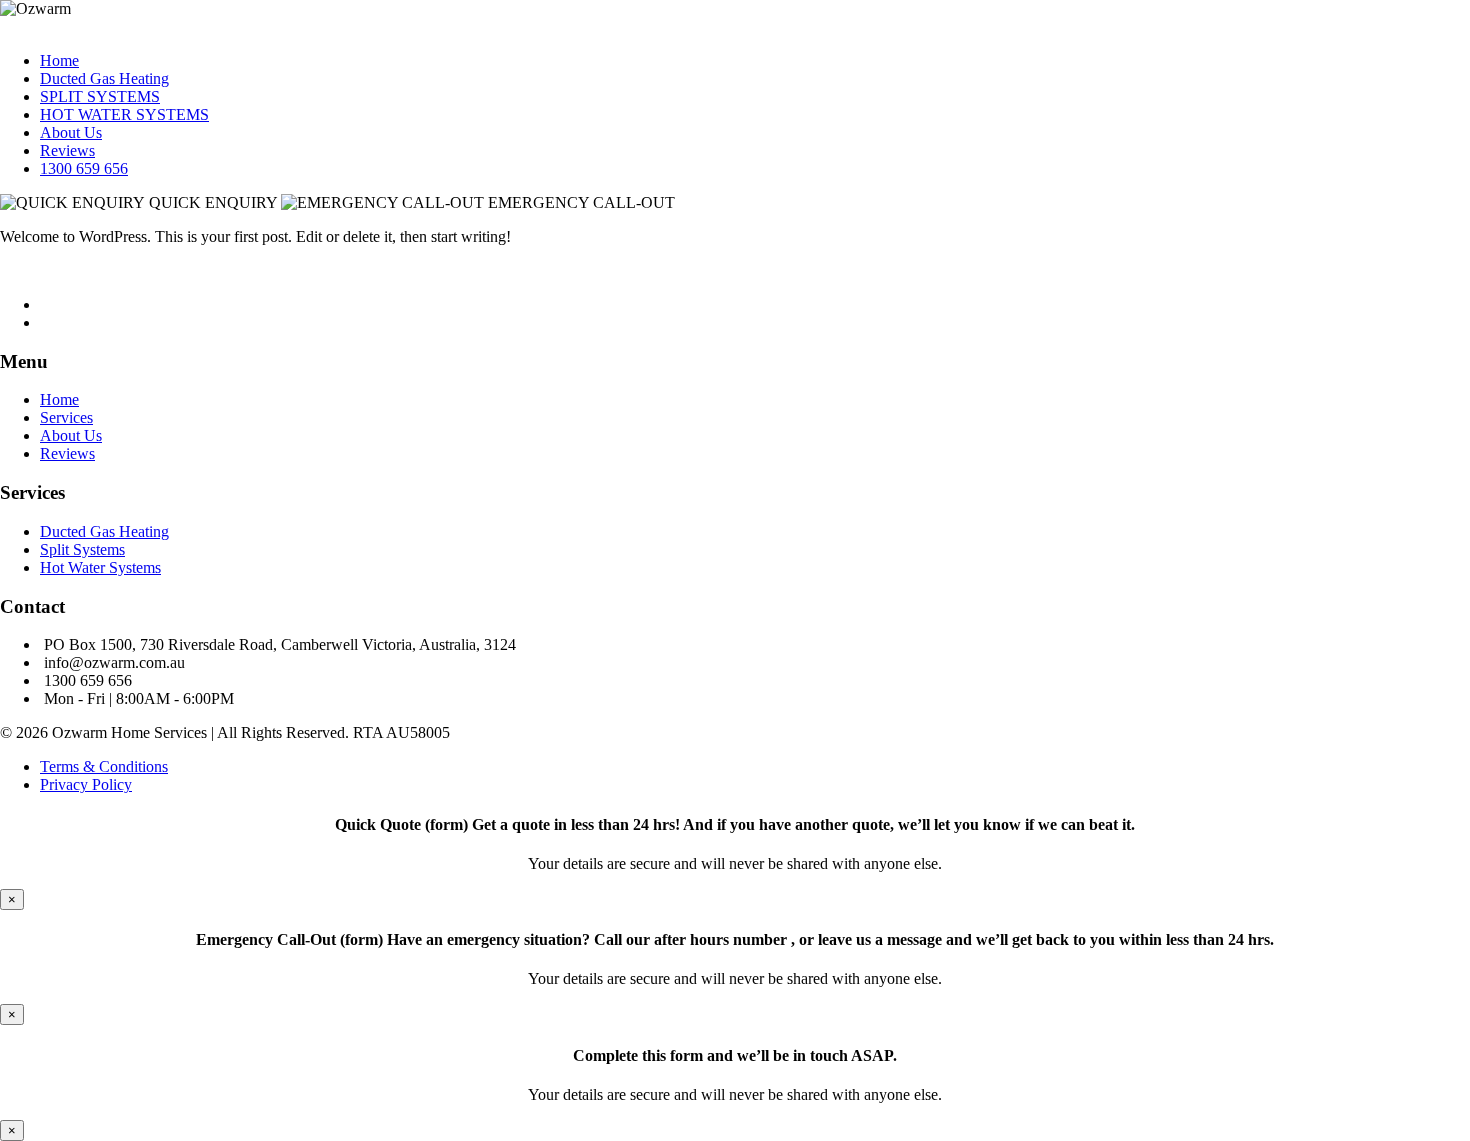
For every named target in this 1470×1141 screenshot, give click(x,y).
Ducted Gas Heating (104, 78)
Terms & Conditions (104, 766)
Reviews (67, 150)
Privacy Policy (86, 784)
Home (59, 60)
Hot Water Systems (100, 567)
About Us (71, 132)
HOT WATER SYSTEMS (124, 114)
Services (66, 417)
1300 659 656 (84, 168)
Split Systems (82, 549)
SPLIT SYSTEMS (100, 96)
